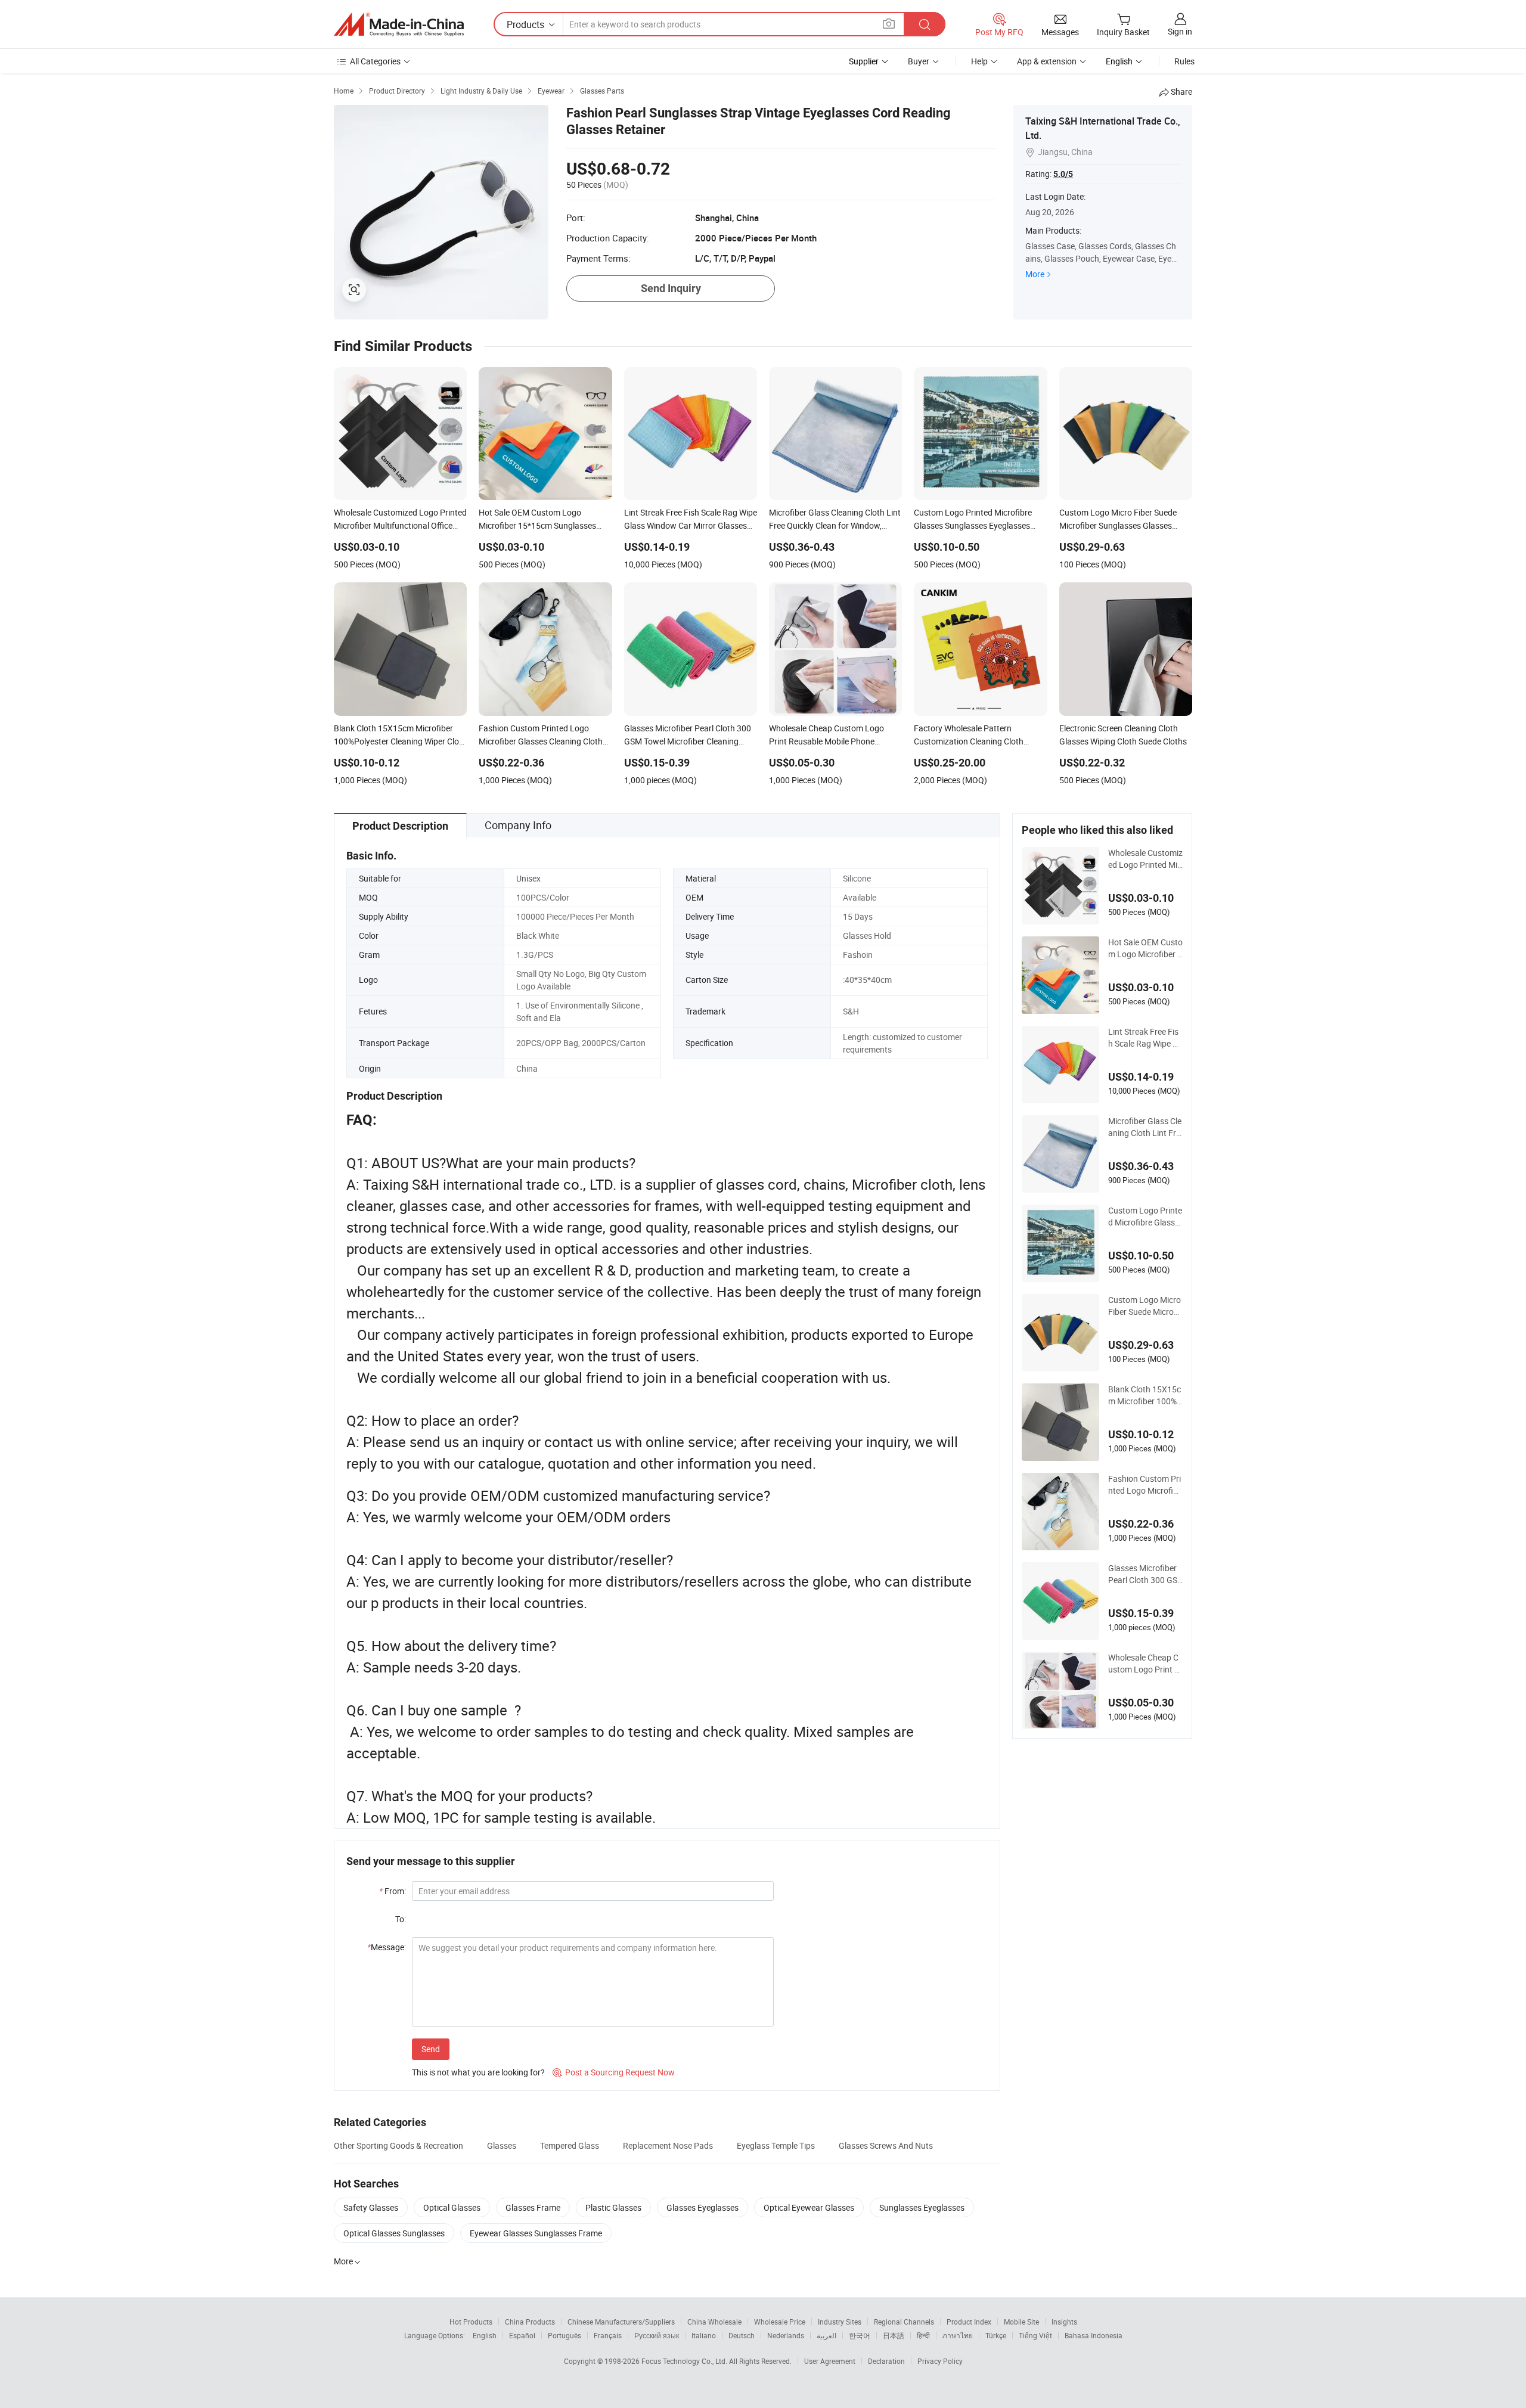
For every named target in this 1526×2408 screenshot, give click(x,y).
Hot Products (471, 2322)
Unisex (528, 878)
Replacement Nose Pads (668, 2145)
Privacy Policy (940, 2361)
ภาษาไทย (958, 2335)
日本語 (894, 2335)
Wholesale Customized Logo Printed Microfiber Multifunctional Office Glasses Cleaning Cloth (1145, 859)
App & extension (1047, 61)
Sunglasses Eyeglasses (922, 2207)
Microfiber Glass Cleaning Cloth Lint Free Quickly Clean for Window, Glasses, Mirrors (1145, 1127)
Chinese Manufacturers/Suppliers (621, 2322)
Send (431, 2049)
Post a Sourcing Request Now (614, 2072)
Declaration (886, 2361)
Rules (1184, 61)
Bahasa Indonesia (1094, 2335)
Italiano (704, 2335)
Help (979, 61)
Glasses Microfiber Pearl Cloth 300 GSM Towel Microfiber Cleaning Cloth (1143, 1574)
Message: (387, 1947)
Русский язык (657, 2335)
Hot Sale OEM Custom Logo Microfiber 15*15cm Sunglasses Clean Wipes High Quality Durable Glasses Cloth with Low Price (1145, 948)
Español (522, 2335)
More (1035, 274)
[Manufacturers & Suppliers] (399, 24)
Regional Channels (904, 2322)
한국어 (860, 2335)
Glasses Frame (533, 2207)
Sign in (1180, 31)
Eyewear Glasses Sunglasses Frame (536, 2233)
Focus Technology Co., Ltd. (685, 2361)
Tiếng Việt (1035, 2335)
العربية (826, 2335)
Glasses (502, 2145)
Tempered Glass (570, 2145)
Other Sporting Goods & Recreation (398, 2145)
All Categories (375, 61)
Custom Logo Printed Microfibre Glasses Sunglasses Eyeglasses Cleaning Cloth (1145, 1217)
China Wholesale (714, 2322)
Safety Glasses (371, 2207)
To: (401, 1919)
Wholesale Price (780, 2322)
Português (565, 2335)
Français (608, 2335)
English (485, 2335)
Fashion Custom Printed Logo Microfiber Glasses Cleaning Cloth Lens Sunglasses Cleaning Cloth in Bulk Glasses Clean (1145, 1485)
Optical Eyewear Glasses (809, 2207)
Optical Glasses (452, 2207)
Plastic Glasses (613, 2207)
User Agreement (830, 2361)
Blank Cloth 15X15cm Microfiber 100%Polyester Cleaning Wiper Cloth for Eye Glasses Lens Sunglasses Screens (1145, 1395)
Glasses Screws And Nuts (886, 2145)
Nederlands (786, 2335)
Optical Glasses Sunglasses (394, 2233)
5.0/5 (1063, 174)
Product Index (969, 2322)
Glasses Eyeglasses (702, 2207)
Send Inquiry (671, 288)
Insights (1064, 2322)
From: (393, 1891)
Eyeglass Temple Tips (776, 2145)
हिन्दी (923, 2335)
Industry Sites (840, 2322)
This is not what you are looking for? (478, 2072)
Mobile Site (1021, 2322)
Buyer (919, 61)
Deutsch (742, 2335)
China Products (530, 2322)
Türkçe (996, 2335)
